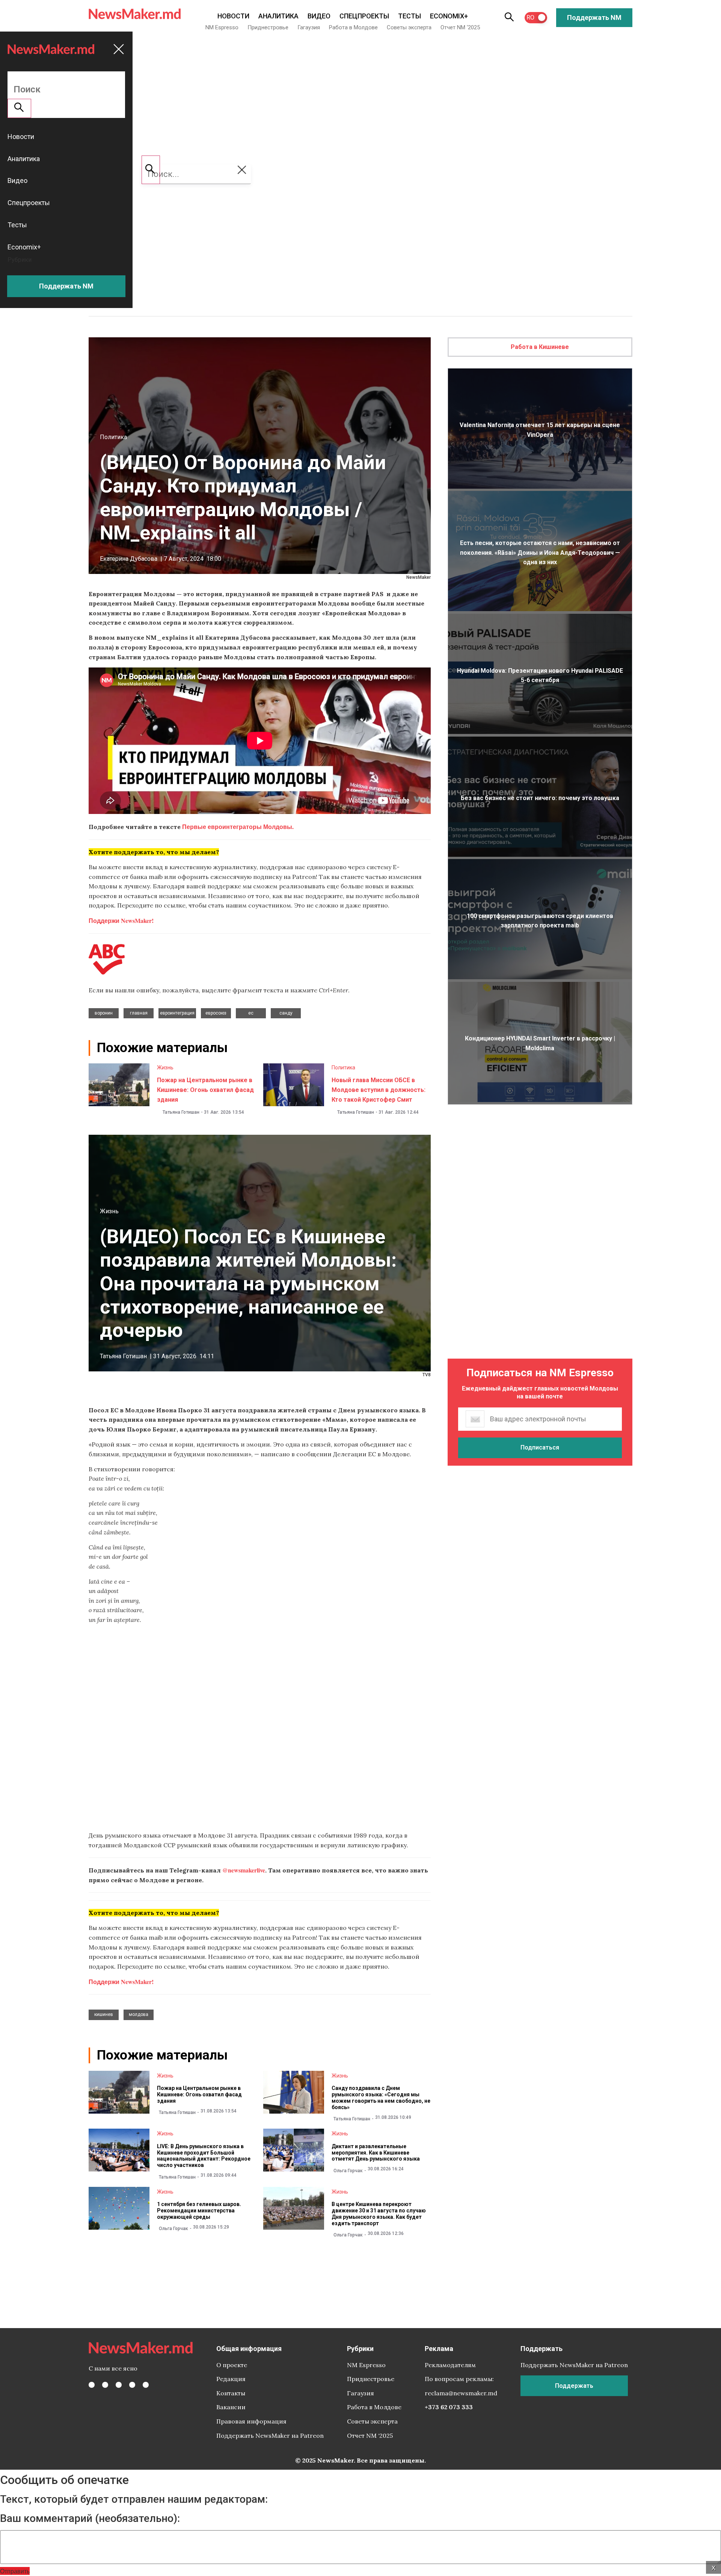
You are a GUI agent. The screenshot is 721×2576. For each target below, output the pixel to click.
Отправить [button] (15, 2571)
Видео (319, 16)
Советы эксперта (409, 27)
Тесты (410, 16)
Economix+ (449, 16)
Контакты (231, 2393)
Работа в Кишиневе (540, 347)
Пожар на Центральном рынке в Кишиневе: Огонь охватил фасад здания (205, 1090)
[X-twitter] (105, 2385)
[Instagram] (119, 2385)
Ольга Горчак (348, 2171)
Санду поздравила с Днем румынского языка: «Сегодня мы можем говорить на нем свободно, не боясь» (381, 2097)
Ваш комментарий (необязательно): (90, 2519)
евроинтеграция (177, 1013)
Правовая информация (251, 2421)
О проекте (232, 2365)
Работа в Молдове (353, 27)
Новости (233, 16)
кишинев (104, 2014)
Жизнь (165, 1068)
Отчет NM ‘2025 (460, 27)
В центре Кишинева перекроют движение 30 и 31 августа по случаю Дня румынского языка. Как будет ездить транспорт (379, 2214)
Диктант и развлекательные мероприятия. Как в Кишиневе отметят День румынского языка (376, 2153)
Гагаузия (309, 27)
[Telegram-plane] (146, 2385)
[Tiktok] (132, 2385)
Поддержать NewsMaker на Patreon (270, 2436)
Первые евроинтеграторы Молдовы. (237, 827)
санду (286, 1013)
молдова (139, 2014)
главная (139, 1013)
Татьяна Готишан (181, 1112)
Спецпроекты (364, 16)
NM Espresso (222, 27)
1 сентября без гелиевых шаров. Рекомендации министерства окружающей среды (199, 2211)
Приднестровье (268, 27)
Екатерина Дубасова (129, 559)
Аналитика (278, 16)
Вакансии (231, 2407)
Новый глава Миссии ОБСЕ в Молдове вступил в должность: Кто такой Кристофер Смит (379, 1090)
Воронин (104, 1013)
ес (251, 1013)
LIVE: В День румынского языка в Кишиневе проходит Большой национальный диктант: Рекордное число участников (204, 2156)
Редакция (231, 2379)
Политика (113, 437)
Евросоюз (216, 1013)
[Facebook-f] (92, 2385)
